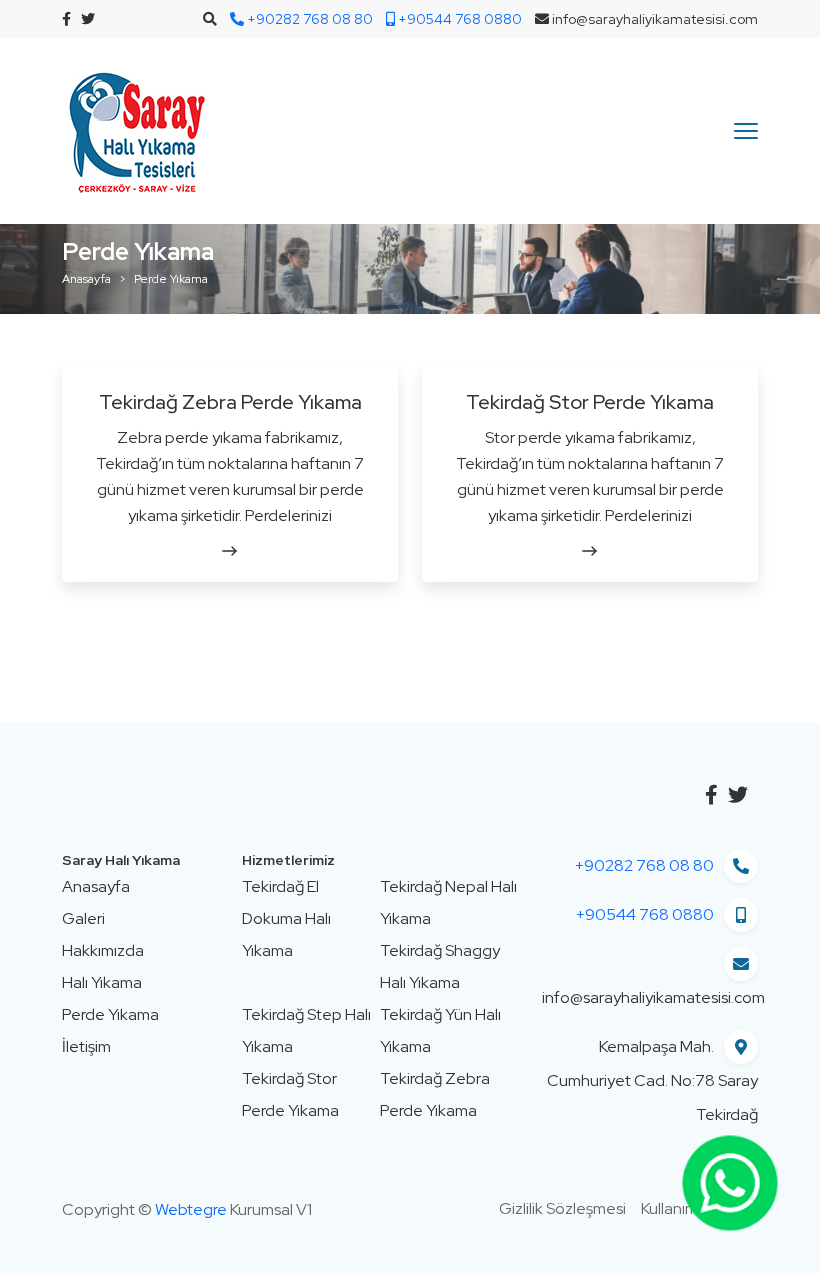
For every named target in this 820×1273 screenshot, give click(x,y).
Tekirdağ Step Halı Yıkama (306, 1030)
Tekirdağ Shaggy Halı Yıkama (440, 966)
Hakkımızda (103, 950)
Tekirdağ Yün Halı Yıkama (440, 1030)
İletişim (86, 1046)
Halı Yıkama (102, 982)
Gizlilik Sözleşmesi (562, 1208)
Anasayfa (86, 279)
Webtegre (191, 1209)
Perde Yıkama (110, 1014)
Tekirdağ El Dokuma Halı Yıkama (286, 918)
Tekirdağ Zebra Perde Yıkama (230, 402)
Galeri (83, 918)
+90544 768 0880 (645, 914)
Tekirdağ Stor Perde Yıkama (590, 402)
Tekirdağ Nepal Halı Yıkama (448, 902)
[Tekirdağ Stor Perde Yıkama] (590, 551)
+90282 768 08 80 (644, 865)
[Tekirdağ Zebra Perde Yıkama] (230, 551)
